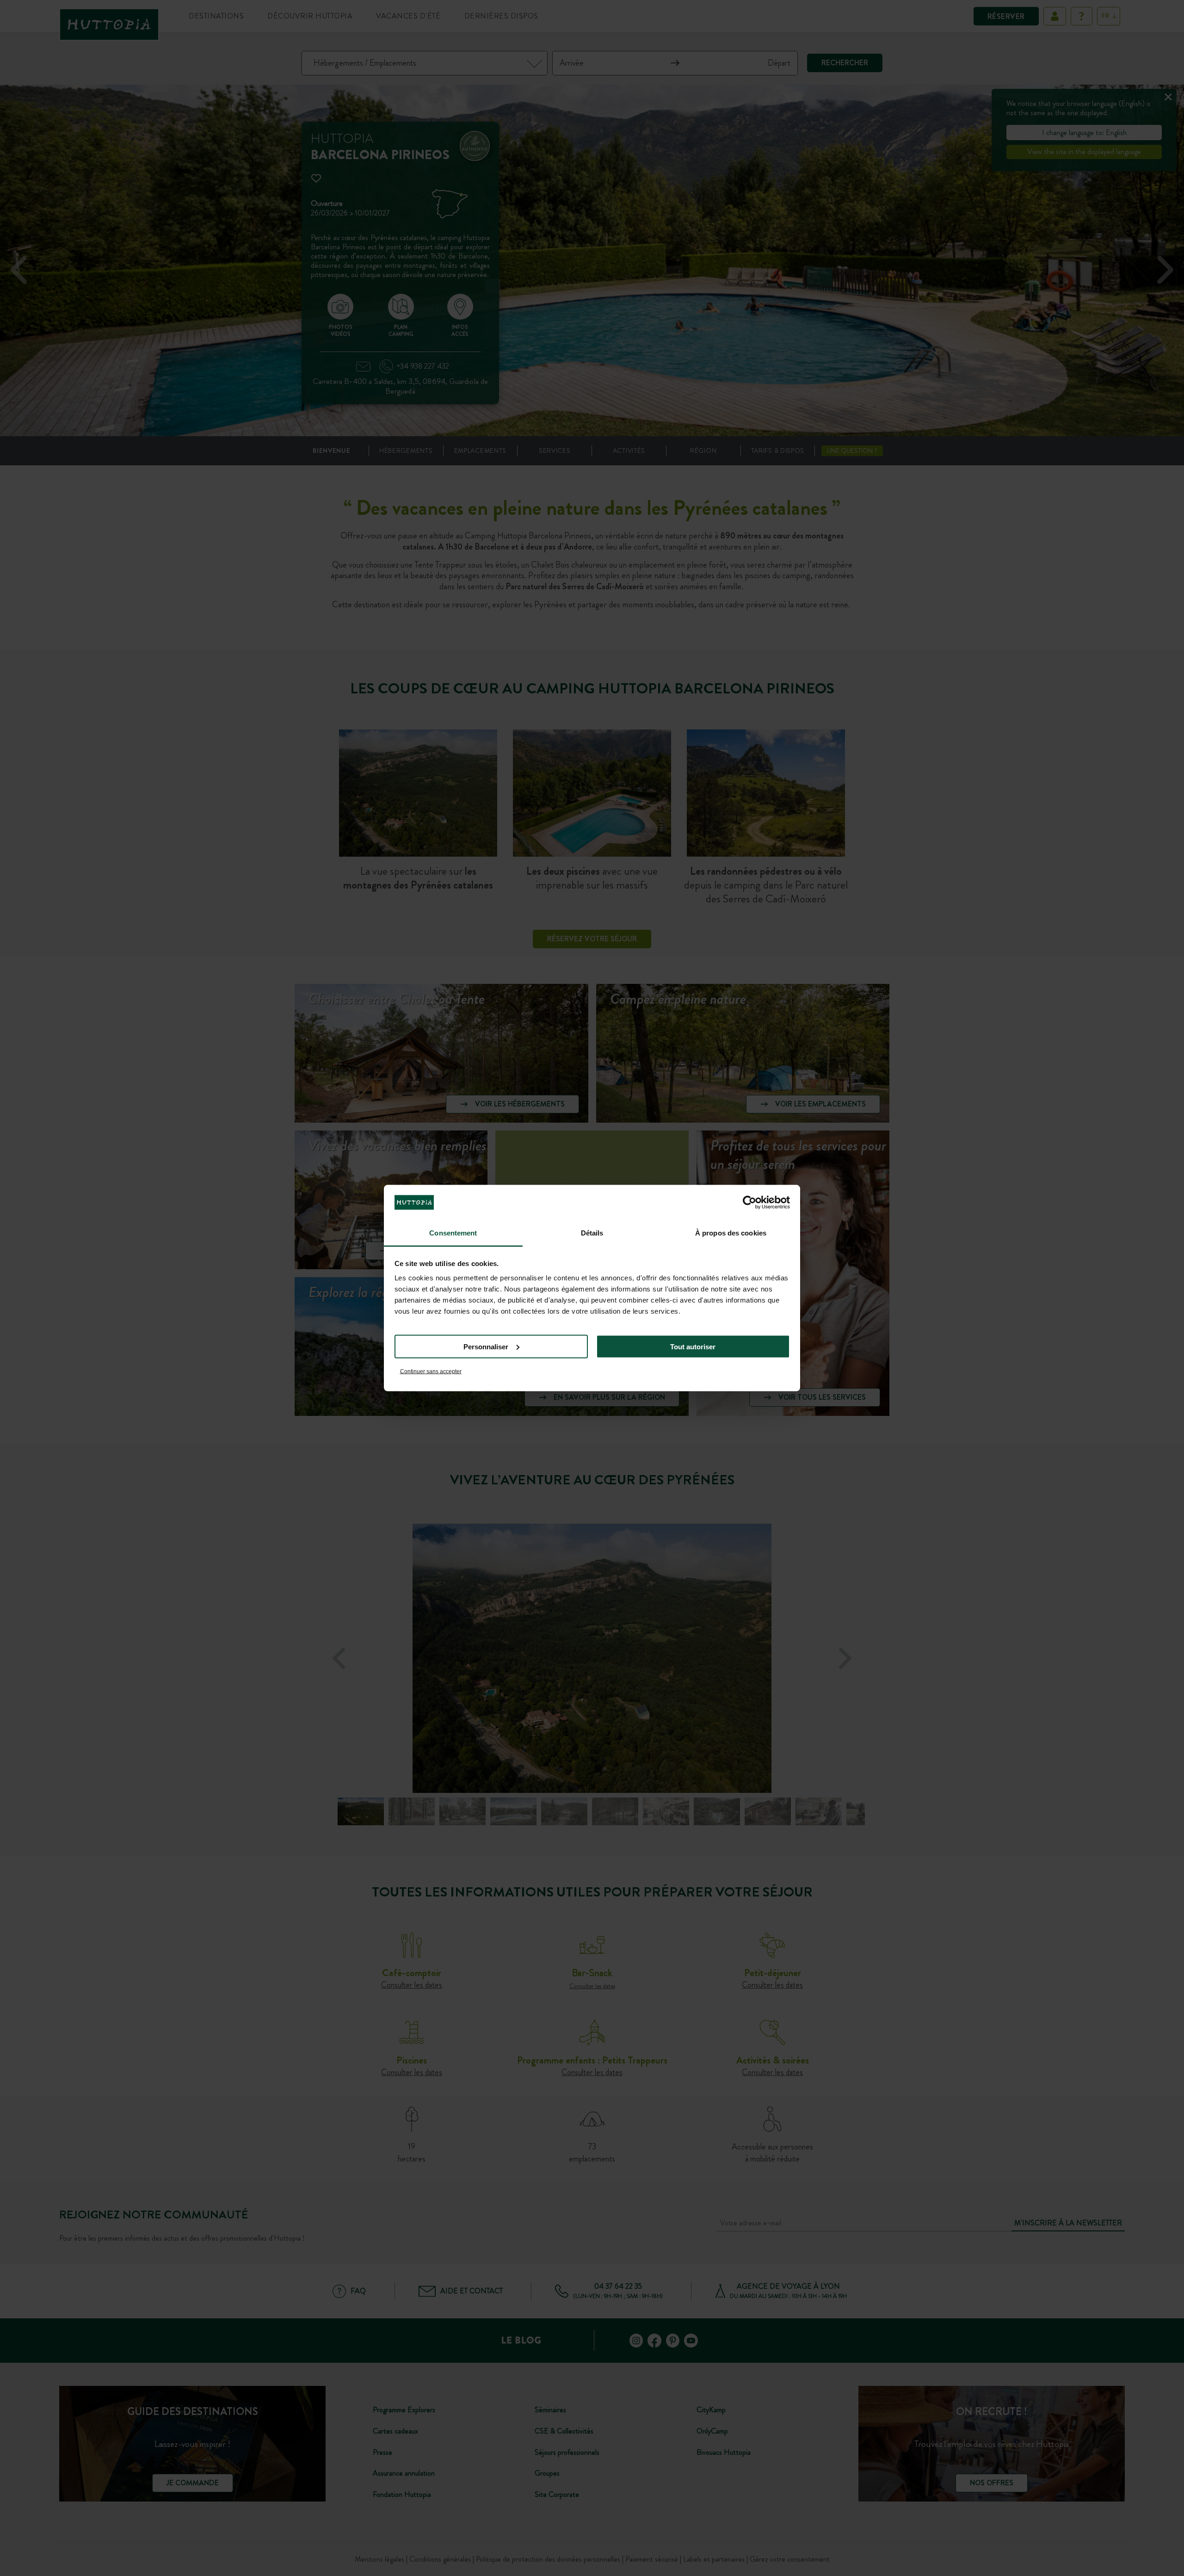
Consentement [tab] (453, 1233)
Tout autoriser (693, 1346)
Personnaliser (486, 1346)
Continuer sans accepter (431, 1371)
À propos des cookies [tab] (731, 1233)
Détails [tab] (592, 1233)
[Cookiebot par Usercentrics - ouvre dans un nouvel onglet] (749, 1202)
